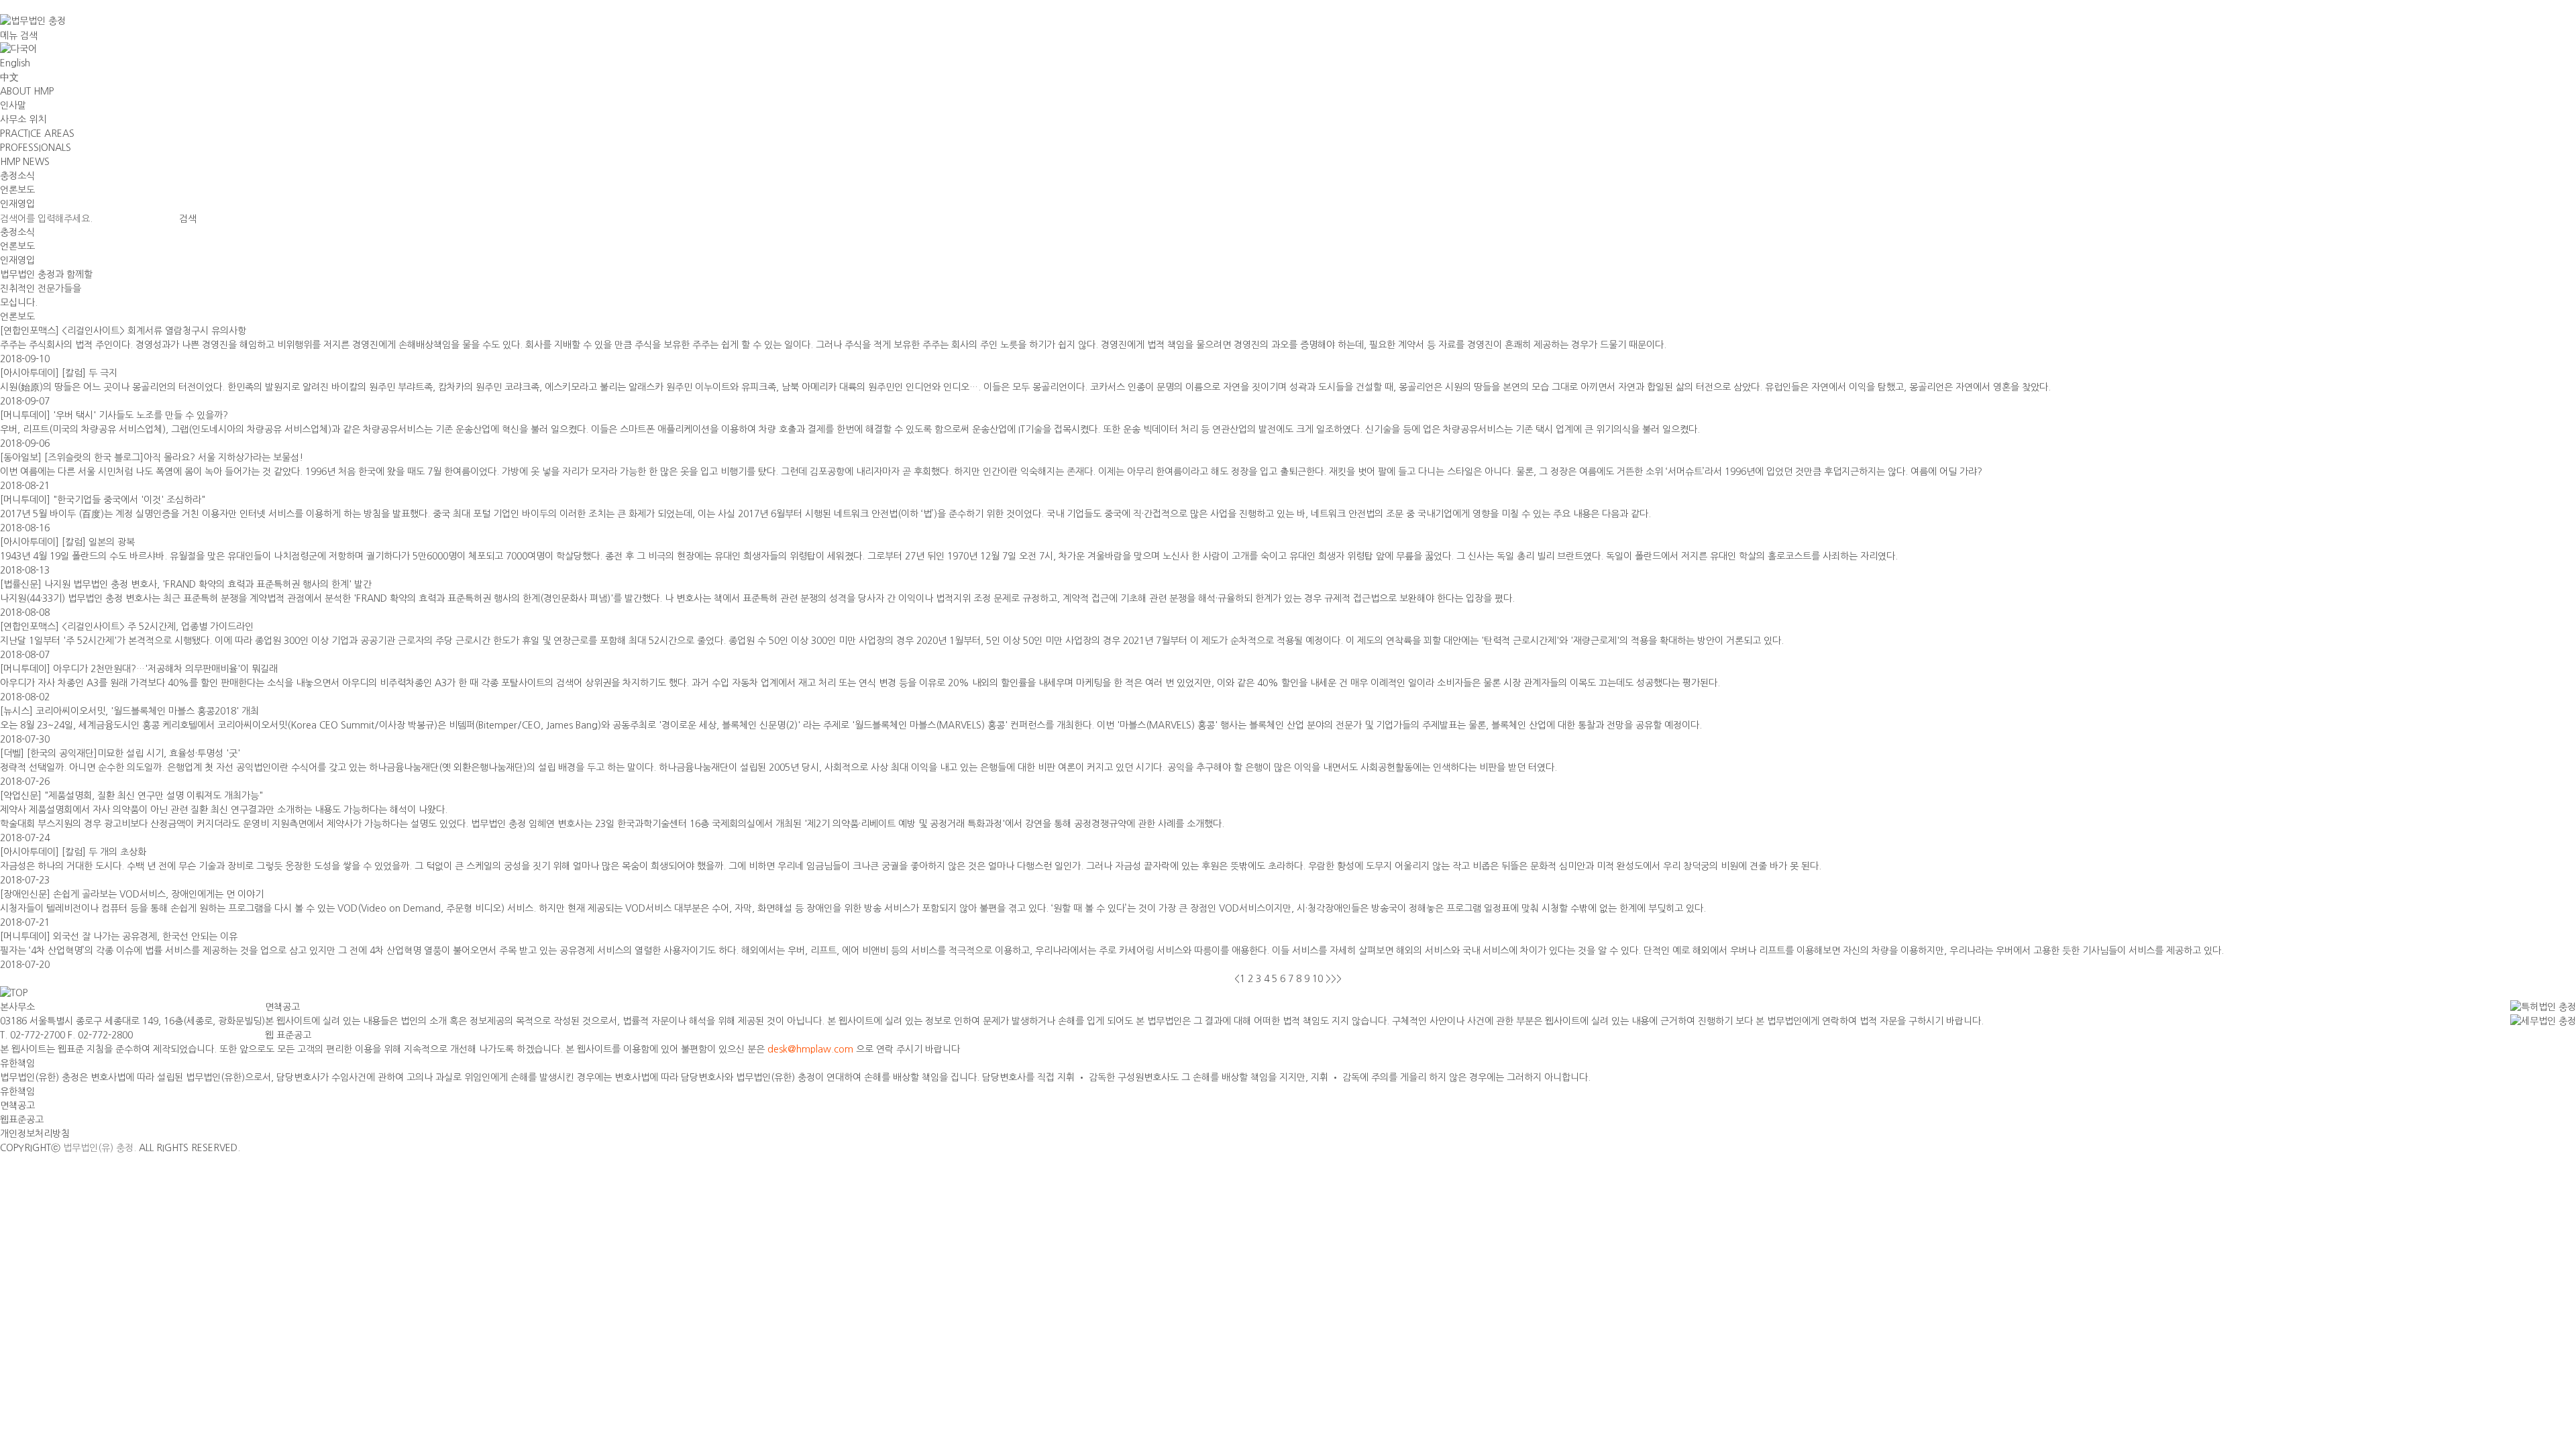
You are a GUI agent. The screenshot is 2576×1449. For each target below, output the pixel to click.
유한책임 (17, 1091)
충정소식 (17, 176)
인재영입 (17, 204)
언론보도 (17, 190)
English (15, 63)
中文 (9, 77)
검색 (29, 36)
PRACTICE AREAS (37, 133)
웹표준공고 (22, 1120)
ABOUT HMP (27, 91)
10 (1318, 979)
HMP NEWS (25, 162)
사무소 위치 (23, 119)
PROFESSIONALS (36, 148)
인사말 (13, 105)
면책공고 (17, 1106)
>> (1336, 979)
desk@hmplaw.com (810, 1049)
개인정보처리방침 (35, 1134)
